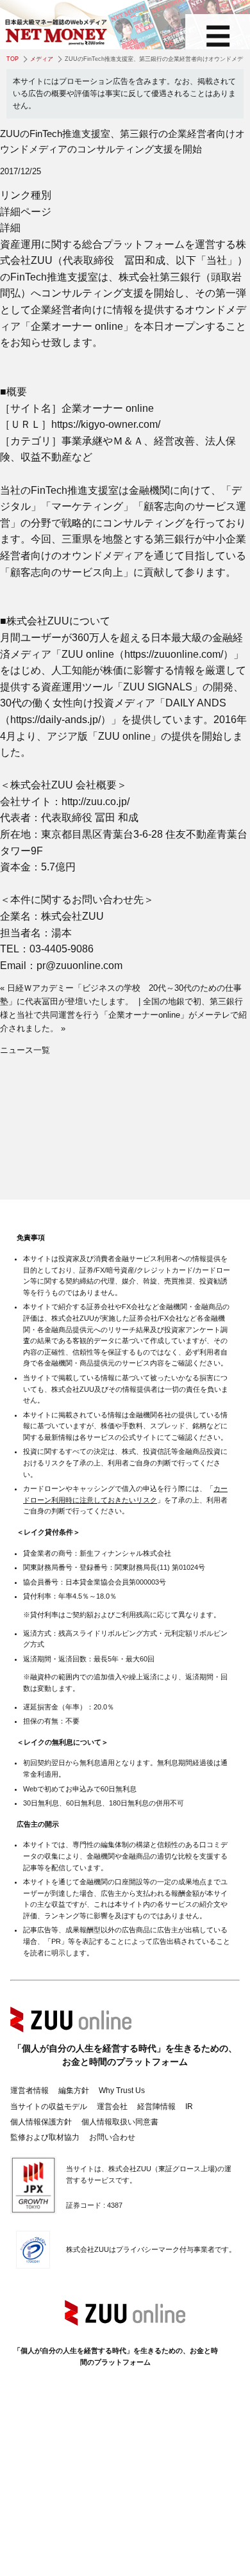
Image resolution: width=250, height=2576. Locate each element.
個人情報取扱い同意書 (120, 2122)
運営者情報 (29, 2091)
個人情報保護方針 (41, 2122)
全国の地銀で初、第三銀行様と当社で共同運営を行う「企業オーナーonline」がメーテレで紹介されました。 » (123, 1015)
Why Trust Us (122, 2091)
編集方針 (74, 2091)
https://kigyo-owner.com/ (106, 424)
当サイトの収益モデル (49, 2107)
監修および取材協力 (45, 2137)
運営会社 (112, 2107)
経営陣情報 (156, 2107)
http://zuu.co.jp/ (96, 802)
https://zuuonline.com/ (174, 654)
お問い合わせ (112, 2137)
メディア (42, 59)
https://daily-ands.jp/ (55, 720)
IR (189, 2107)
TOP (13, 59)
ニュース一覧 (25, 1050)
